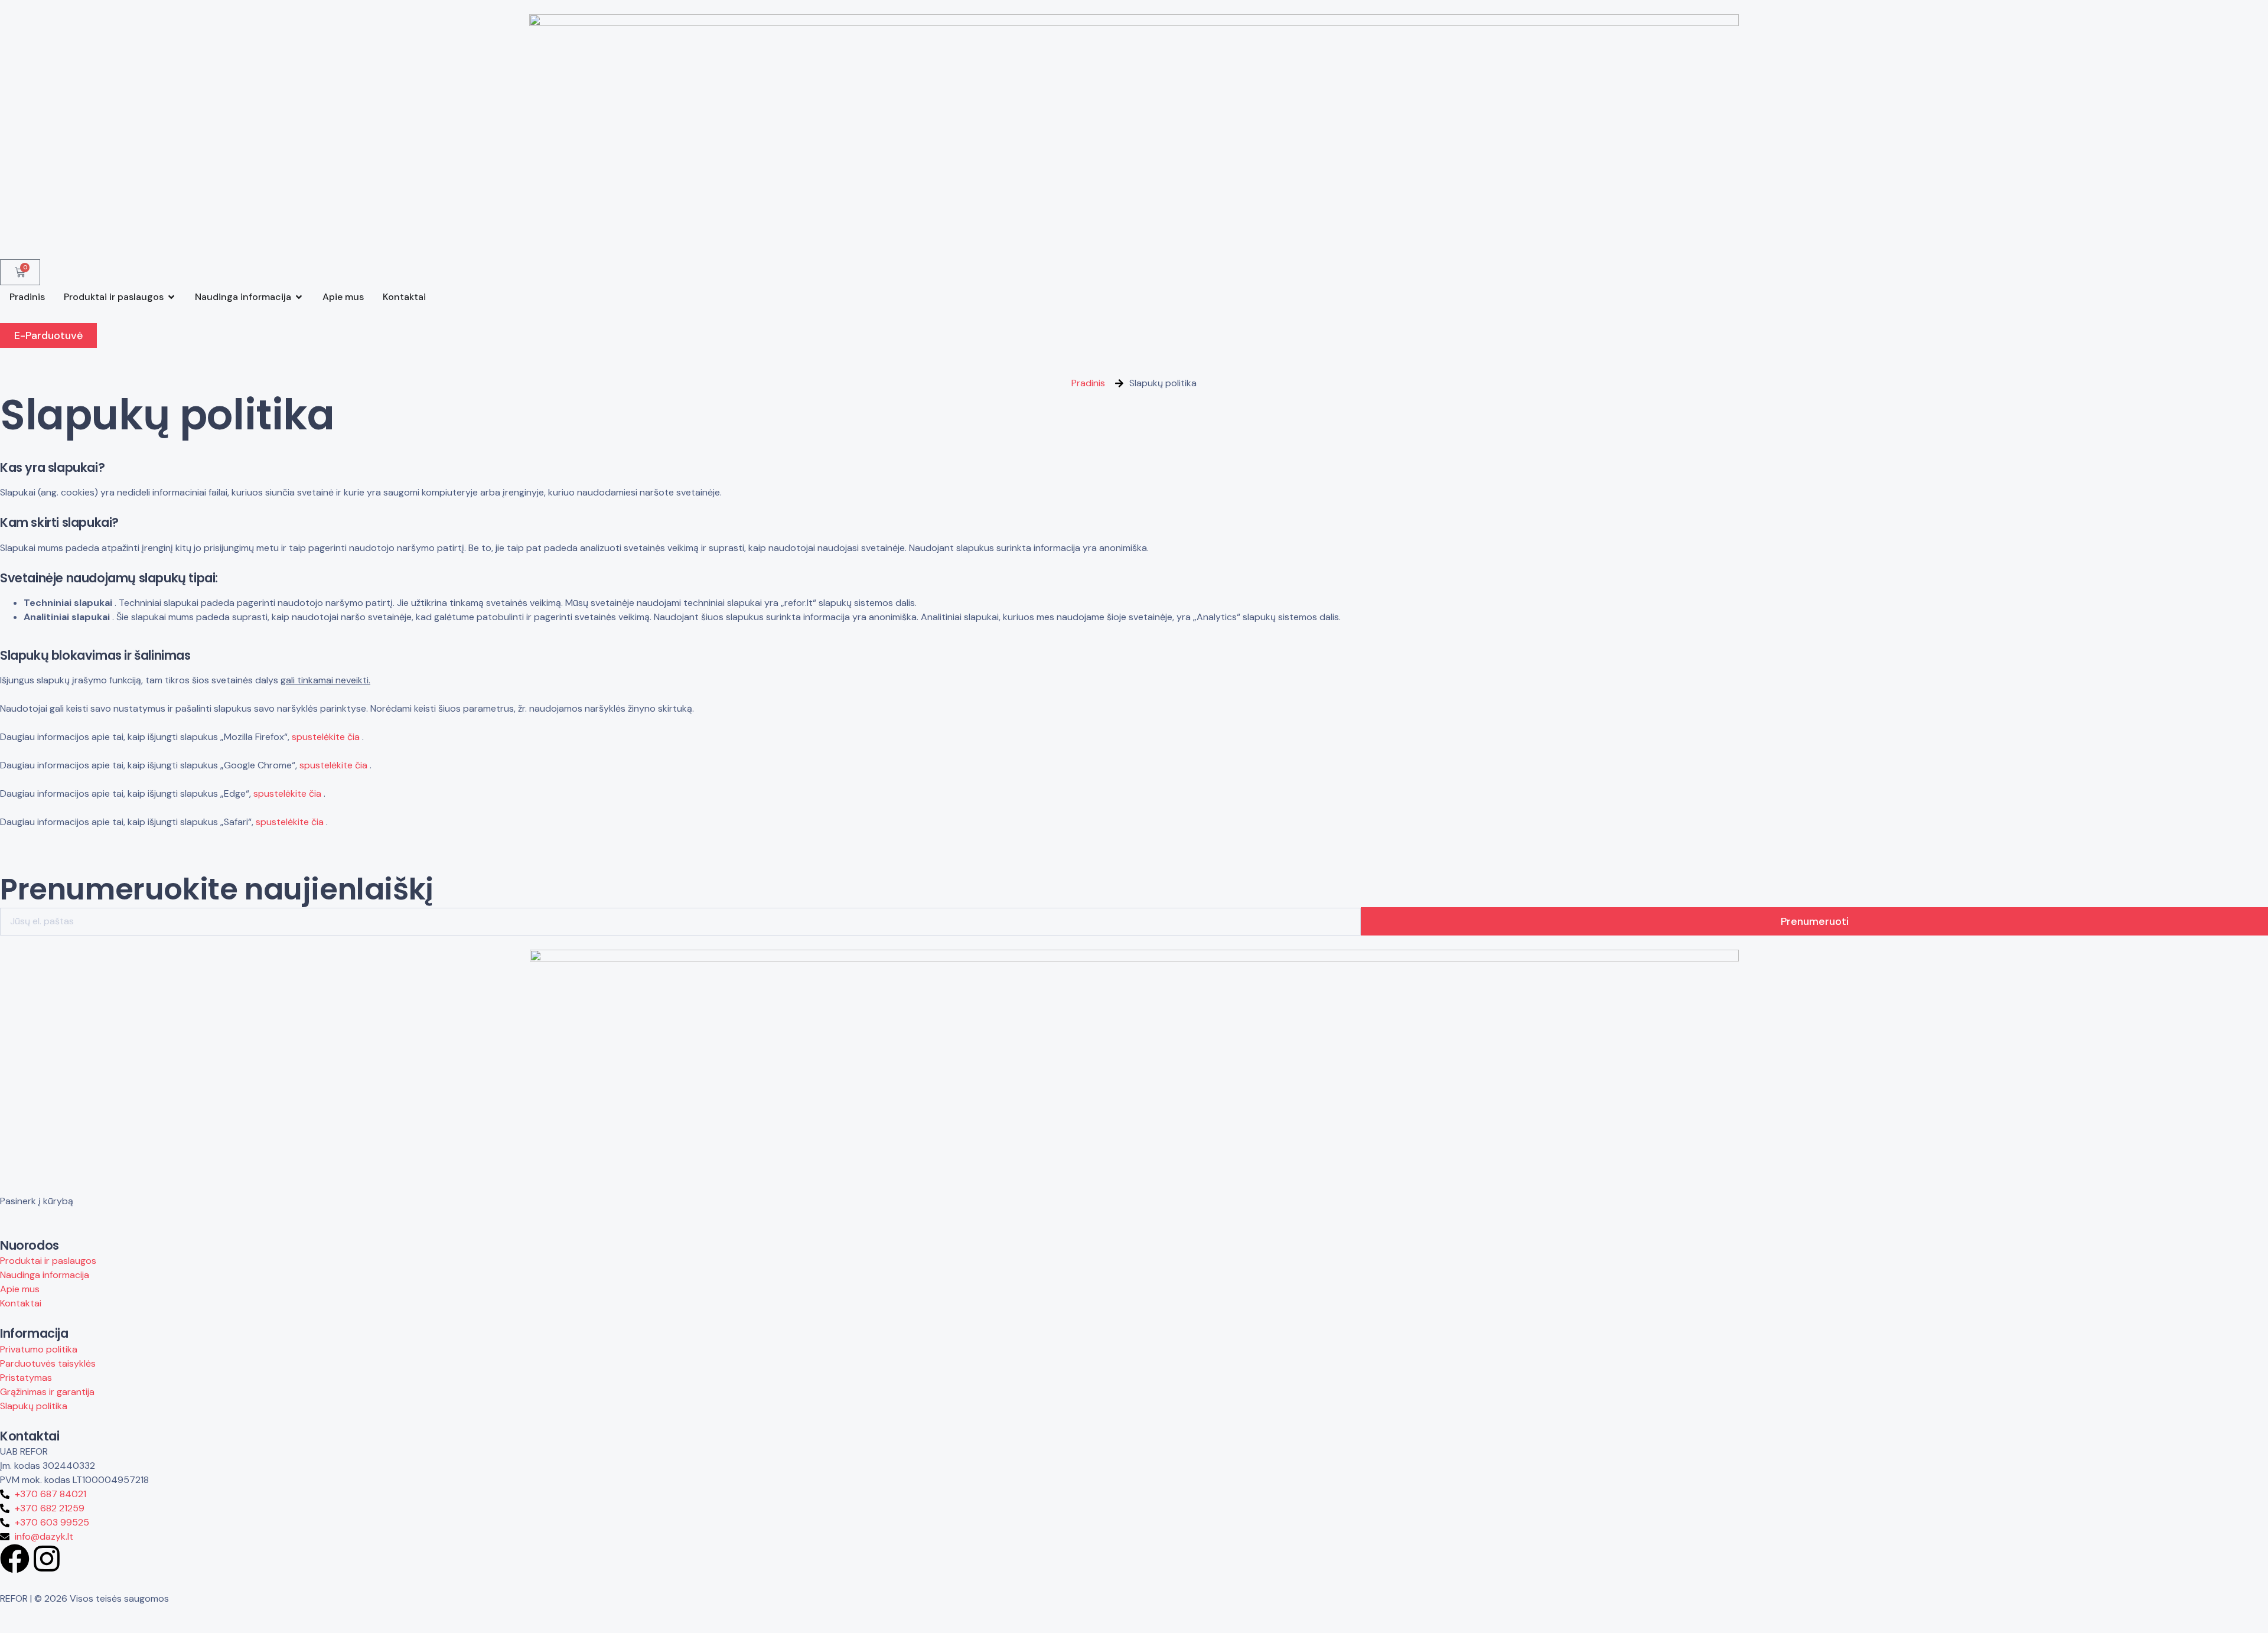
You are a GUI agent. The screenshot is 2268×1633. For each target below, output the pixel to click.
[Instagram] (47, 1559)
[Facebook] (15, 1559)
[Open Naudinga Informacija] (299, 297)
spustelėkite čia (326, 737)
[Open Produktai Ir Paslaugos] (171, 297)
